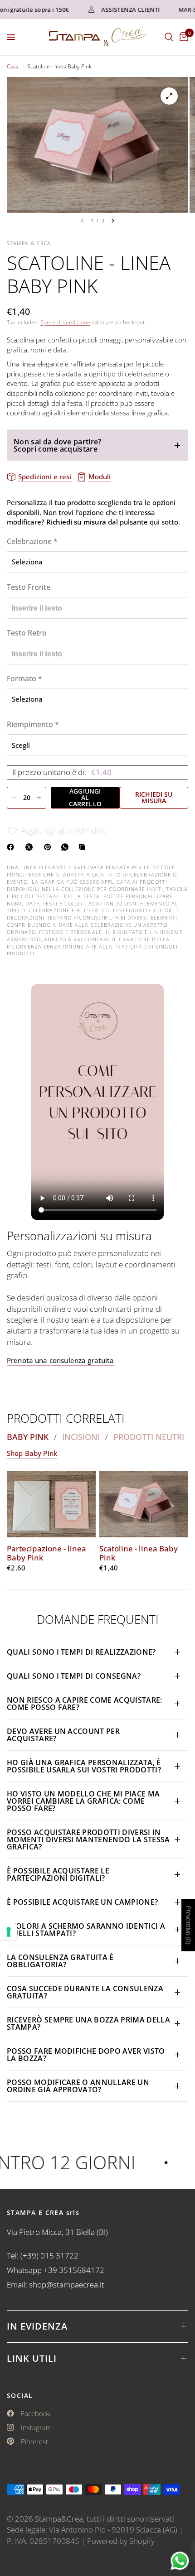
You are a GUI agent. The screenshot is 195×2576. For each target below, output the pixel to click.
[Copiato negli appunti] (84, 847)
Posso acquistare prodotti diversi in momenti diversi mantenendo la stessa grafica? (88, 1839)
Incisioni (81, 1437)
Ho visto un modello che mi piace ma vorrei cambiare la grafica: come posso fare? (83, 1801)
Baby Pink (28, 1437)
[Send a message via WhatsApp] (180, 2561)
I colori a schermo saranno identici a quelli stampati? (86, 1930)
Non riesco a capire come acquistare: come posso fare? (85, 1704)
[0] (182, 37)
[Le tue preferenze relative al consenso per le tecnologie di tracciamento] (9, 1932)
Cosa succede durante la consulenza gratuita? (85, 1992)
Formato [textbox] (24, 679)
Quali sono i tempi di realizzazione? (81, 1652)
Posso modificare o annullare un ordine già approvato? (78, 2086)
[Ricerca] (169, 37)
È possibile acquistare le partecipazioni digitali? (58, 1874)
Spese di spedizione (65, 322)
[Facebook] (12, 847)
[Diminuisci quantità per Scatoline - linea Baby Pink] (14, 798)
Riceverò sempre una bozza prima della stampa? (88, 2023)
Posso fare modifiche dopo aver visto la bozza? (86, 2055)
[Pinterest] (49, 847)
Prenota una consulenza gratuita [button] (61, 1360)
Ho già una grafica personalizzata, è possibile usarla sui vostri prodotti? (84, 1766)
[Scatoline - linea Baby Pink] (144, 1504)
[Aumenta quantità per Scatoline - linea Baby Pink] (39, 798)
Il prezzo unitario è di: (62, 772)
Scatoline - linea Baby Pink (139, 1553)
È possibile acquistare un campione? (83, 1902)
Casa (12, 66)
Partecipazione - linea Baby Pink (46, 1553)
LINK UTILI (32, 2358)
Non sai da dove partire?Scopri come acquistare (58, 445)
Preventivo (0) (188, 1925)
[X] (31, 847)
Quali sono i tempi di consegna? (74, 1676)
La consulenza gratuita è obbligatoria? (60, 1961)
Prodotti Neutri (149, 1437)
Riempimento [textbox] (33, 724)
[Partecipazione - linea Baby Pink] (51, 1504)
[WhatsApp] (67, 847)
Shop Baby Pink (32, 1453)
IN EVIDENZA (37, 2326)
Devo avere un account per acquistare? (63, 1735)
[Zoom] (169, 96)
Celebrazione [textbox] (32, 541)
